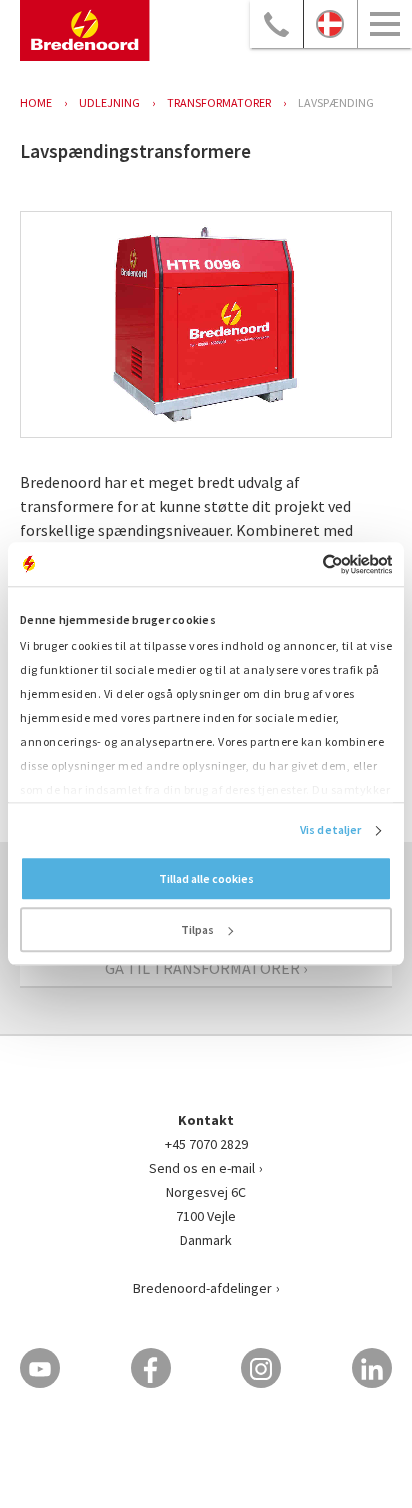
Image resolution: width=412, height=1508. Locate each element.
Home (36, 102)
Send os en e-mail (202, 1168)
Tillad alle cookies (206, 879)
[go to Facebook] (151, 1368)
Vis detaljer (330, 830)
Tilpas (197, 930)
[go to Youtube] (40, 1368)
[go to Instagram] (261, 1368)
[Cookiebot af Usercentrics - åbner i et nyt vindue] (304, 564)
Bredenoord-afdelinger (202, 1288)
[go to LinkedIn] (372, 1368)
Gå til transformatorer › (206, 968)
